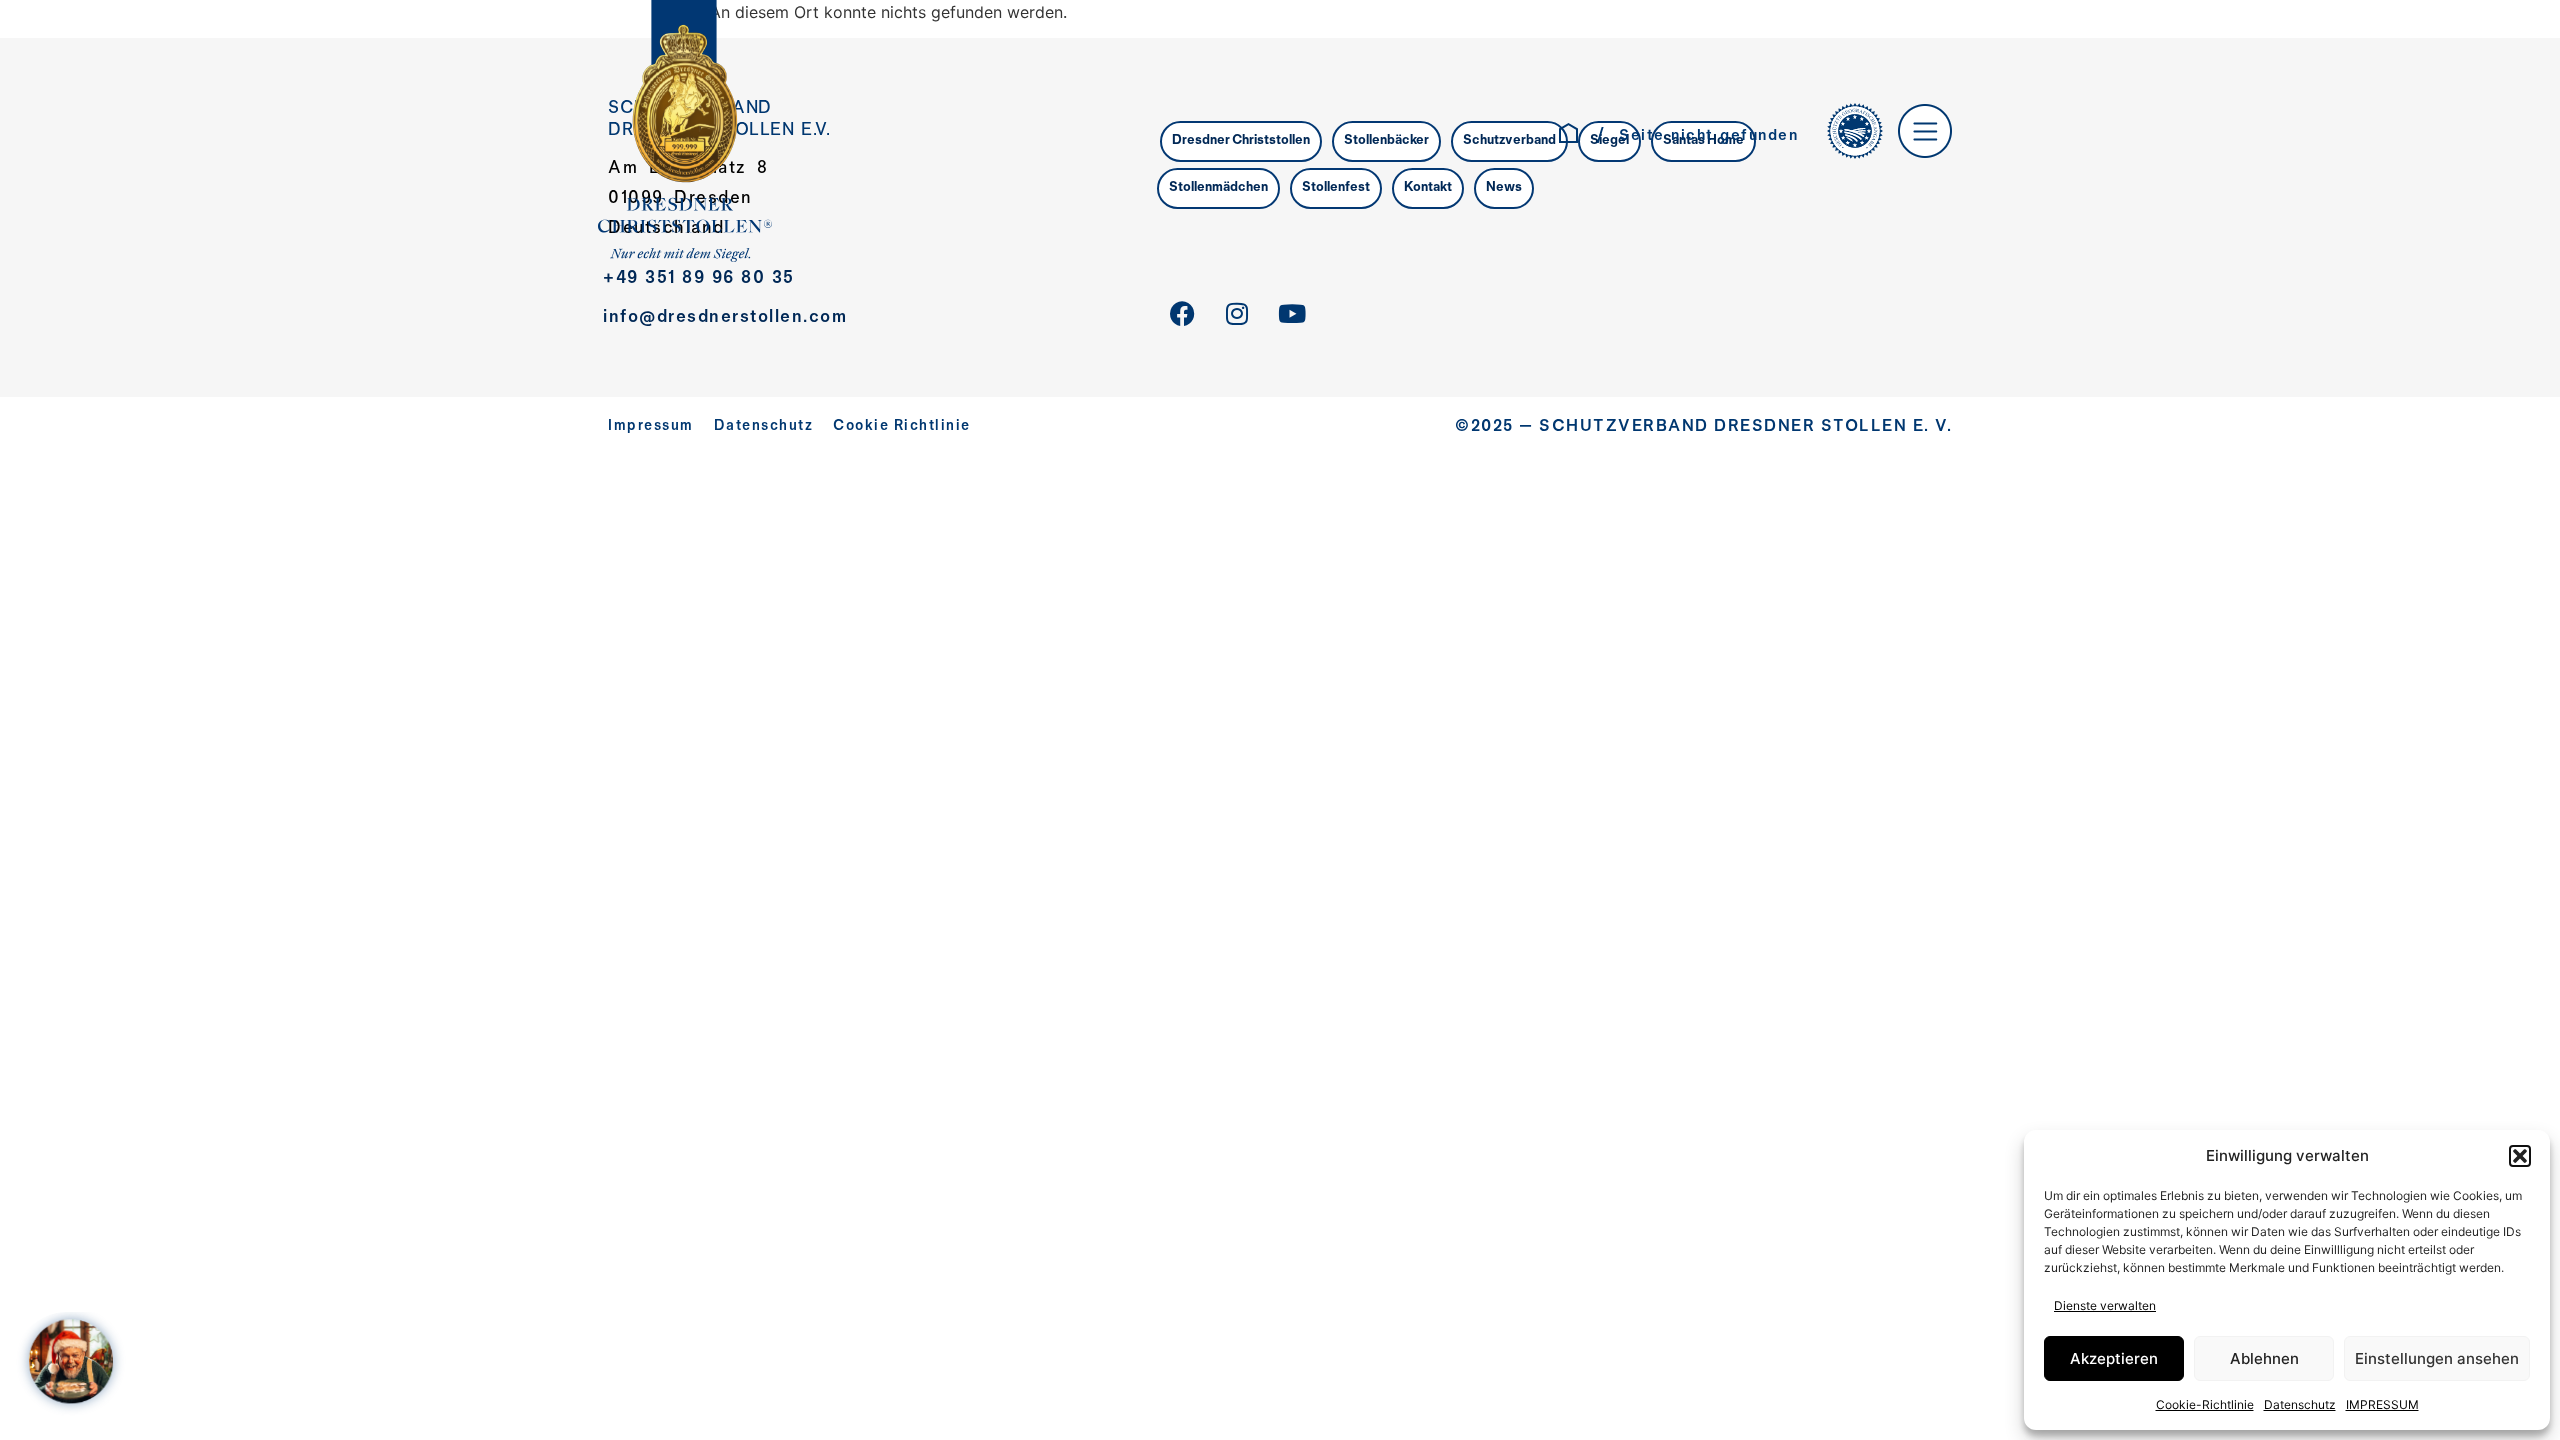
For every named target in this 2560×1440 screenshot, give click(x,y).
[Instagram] (1237, 314)
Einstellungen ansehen (2437, 1358)
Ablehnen (2264, 1358)
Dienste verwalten (2105, 1305)
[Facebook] (1182, 314)
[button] (2520, 1156)
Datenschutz (2300, 1404)
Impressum (651, 426)
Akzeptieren (2114, 1358)
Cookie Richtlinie (902, 426)
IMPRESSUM (2382, 1404)
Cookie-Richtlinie (2205, 1404)
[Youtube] (1292, 314)
